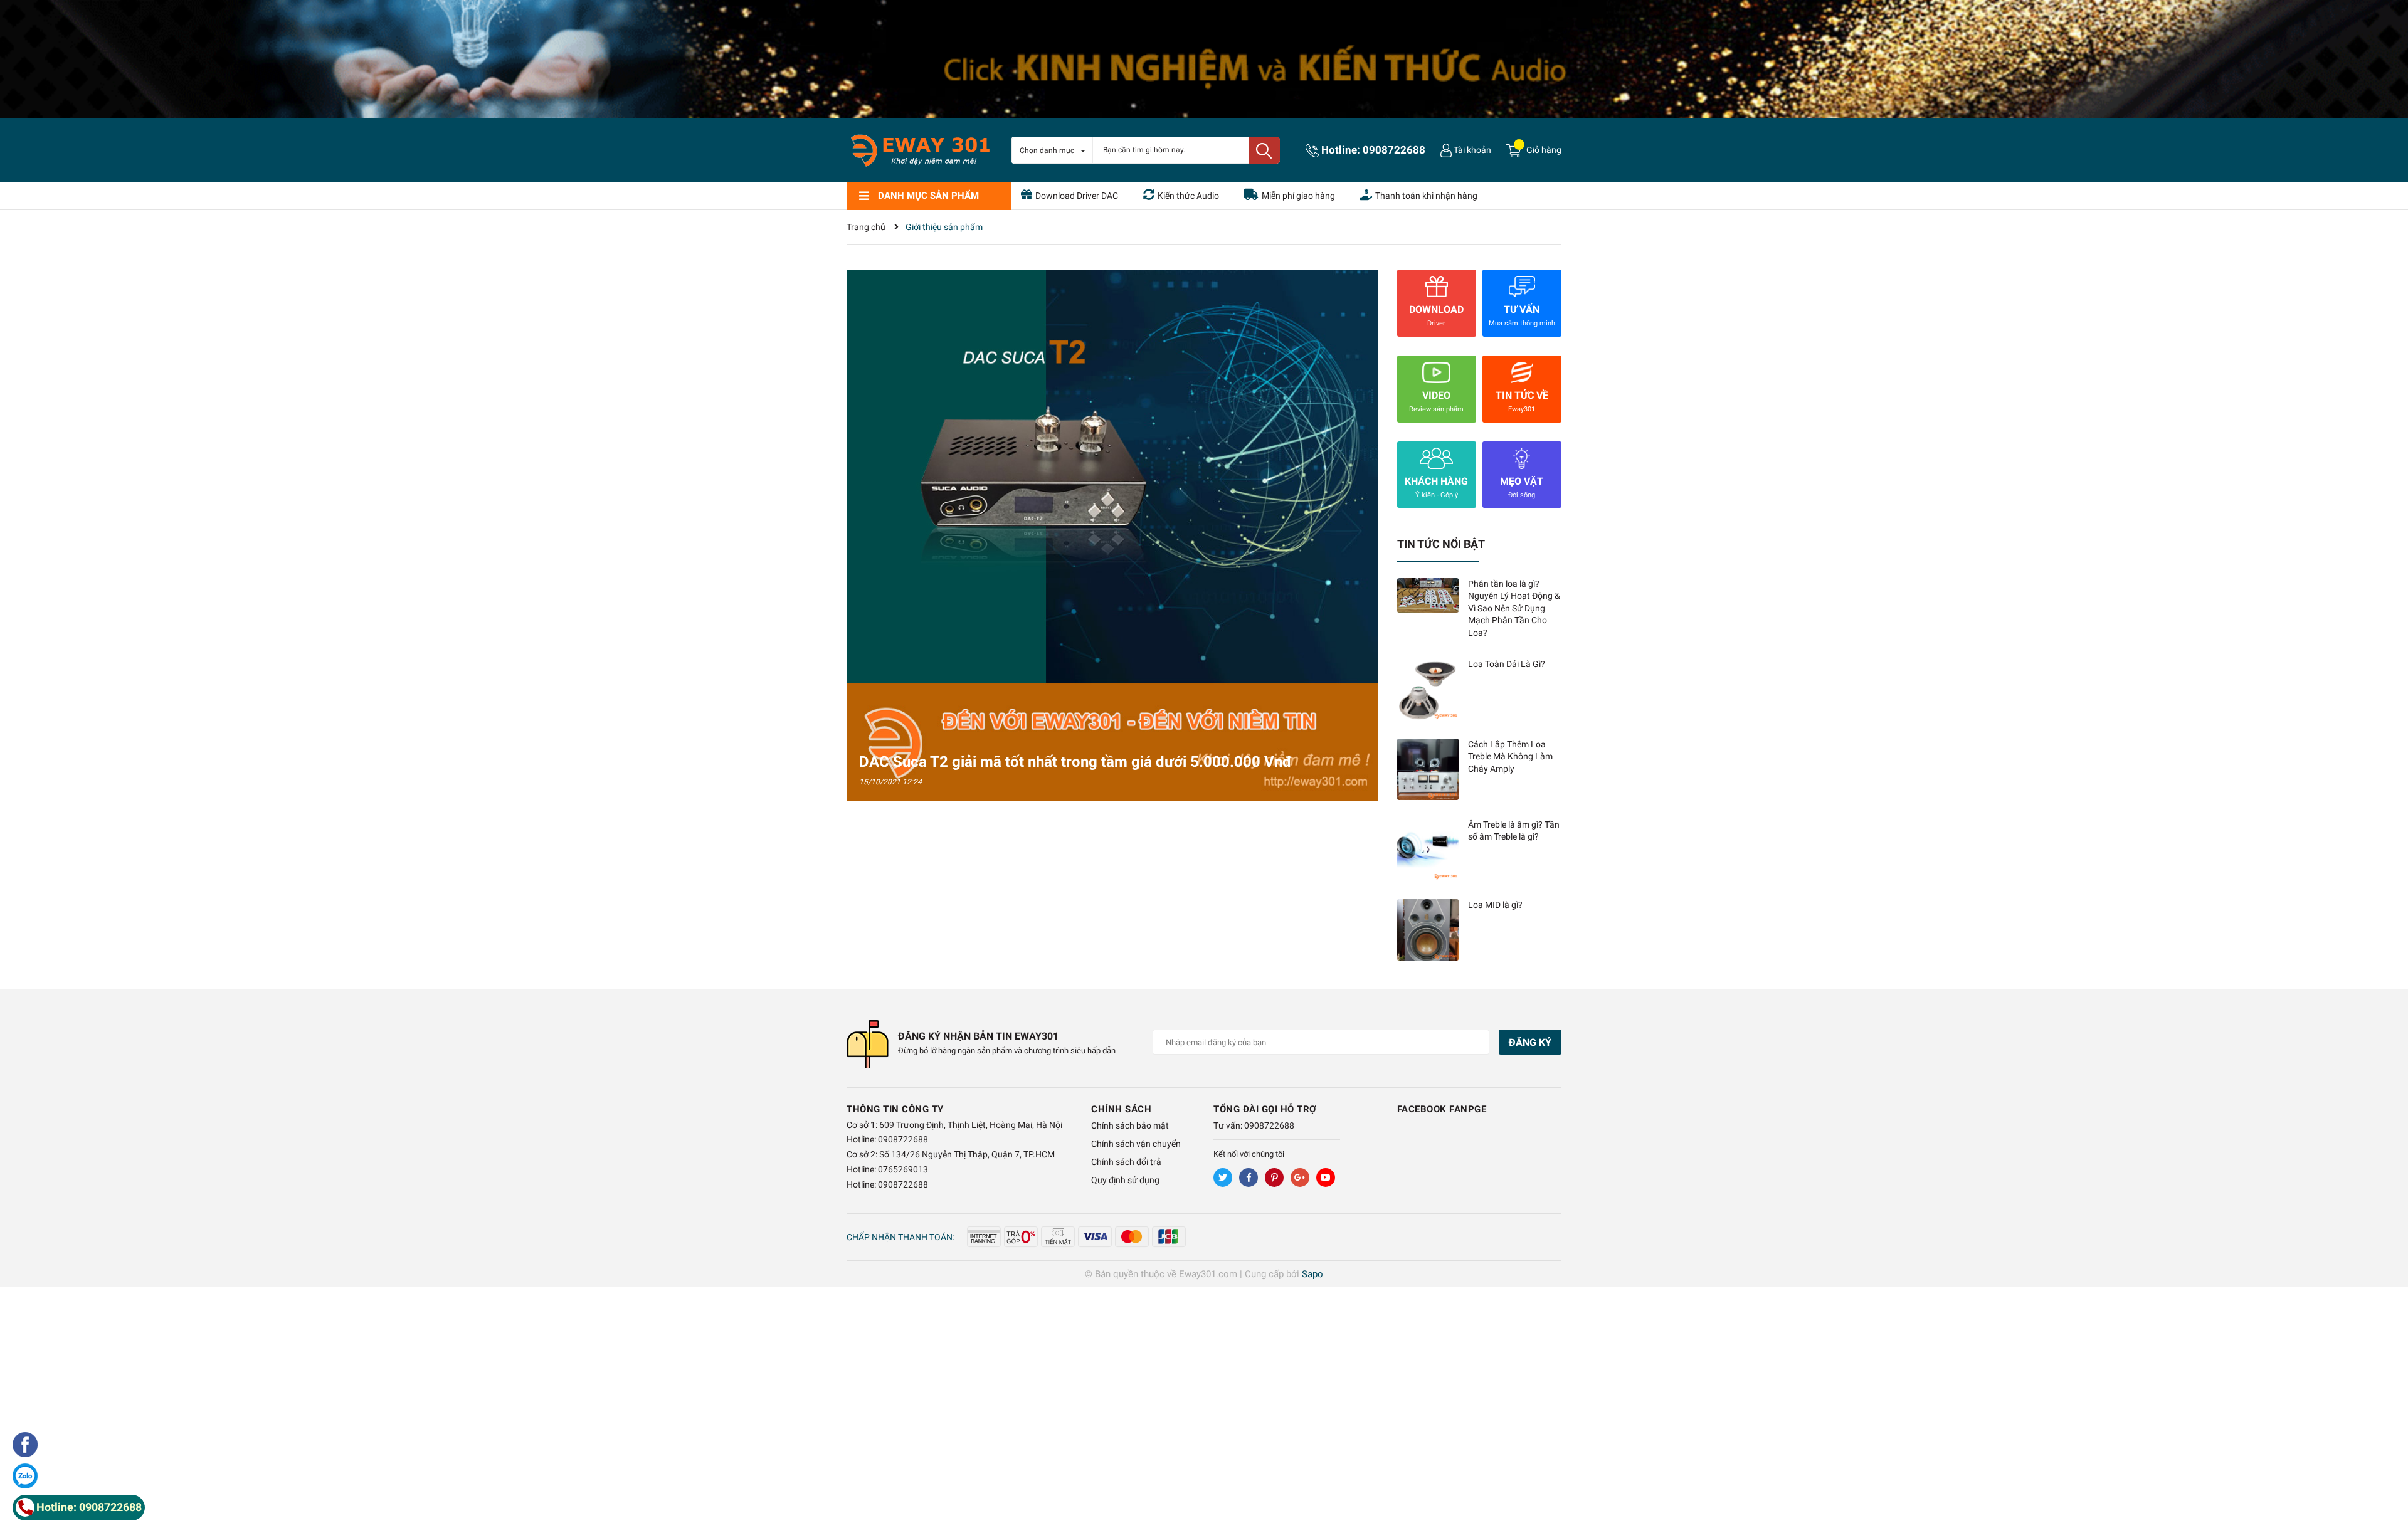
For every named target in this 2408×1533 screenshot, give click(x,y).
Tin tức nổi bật (1441, 544)
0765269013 (903, 1169)
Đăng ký (1530, 1042)
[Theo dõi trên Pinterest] (1274, 1177)
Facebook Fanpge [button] (1442, 1109)
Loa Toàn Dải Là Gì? (1507, 664)
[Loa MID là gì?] (1428, 930)
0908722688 (1394, 150)
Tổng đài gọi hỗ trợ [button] (1265, 1109)
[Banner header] (1204, 58)
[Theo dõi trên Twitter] (1223, 1177)
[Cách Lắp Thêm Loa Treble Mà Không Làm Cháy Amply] (1428, 769)
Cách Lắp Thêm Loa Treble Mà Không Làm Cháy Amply (1510, 756)
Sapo (1312, 1274)
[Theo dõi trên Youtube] (1326, 1177)
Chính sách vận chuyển (1136, 1144)
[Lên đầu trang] (2386, 1473)
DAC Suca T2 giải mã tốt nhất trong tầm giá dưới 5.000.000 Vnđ (1075, 762)
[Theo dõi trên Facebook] (1249, 1177)
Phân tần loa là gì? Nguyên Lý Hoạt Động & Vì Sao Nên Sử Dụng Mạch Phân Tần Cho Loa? (1514, 608)
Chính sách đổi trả (1126, 1162)
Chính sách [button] (1121, 1109)
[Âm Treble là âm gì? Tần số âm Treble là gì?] (1428, 850)
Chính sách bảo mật (1130, 1125)
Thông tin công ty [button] (895, 1109)
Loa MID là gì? (1495, 905)
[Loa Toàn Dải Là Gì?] (1428, 689)
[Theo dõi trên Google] (1300, 1177)
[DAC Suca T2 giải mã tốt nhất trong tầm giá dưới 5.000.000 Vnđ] (1112, 535)
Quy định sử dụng (1125, 1180)
